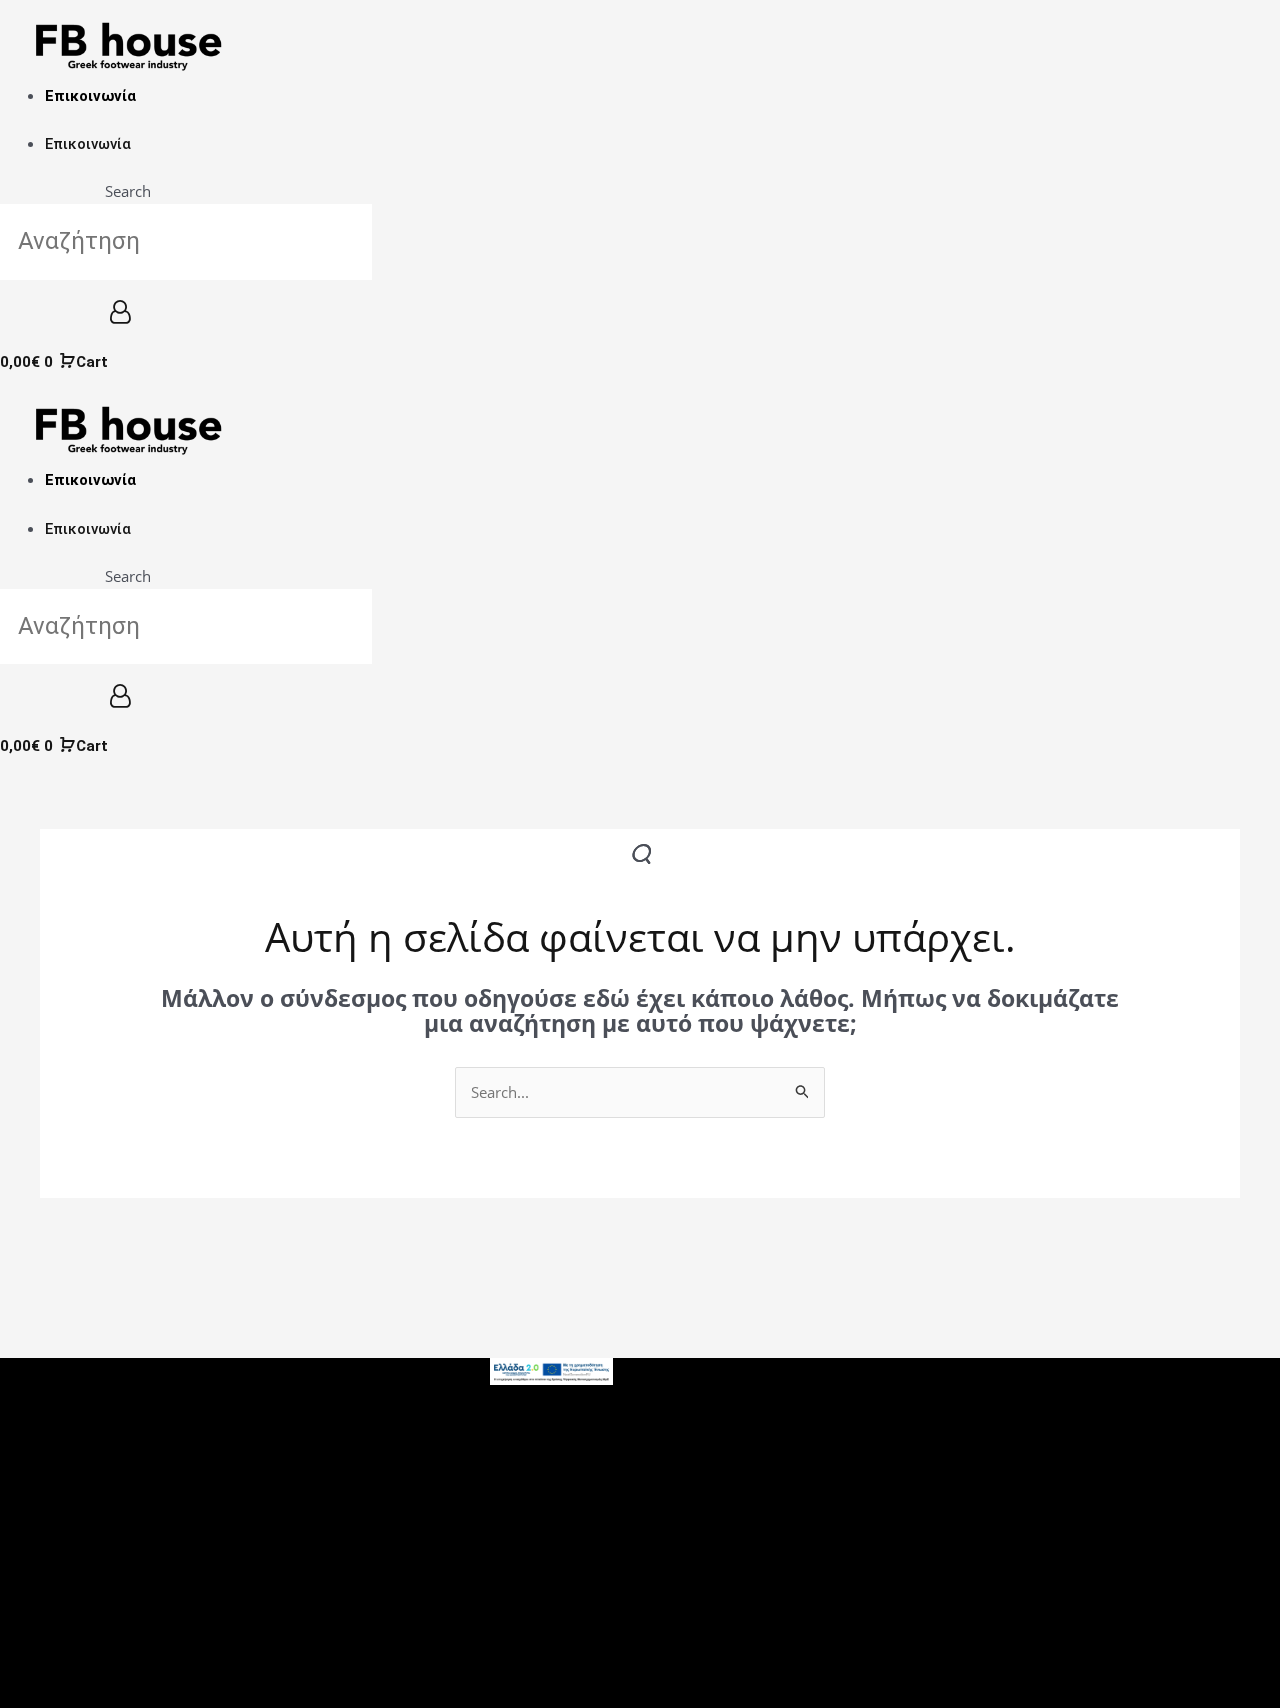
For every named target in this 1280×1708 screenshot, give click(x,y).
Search (128, 191)
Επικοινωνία (90, 96)
